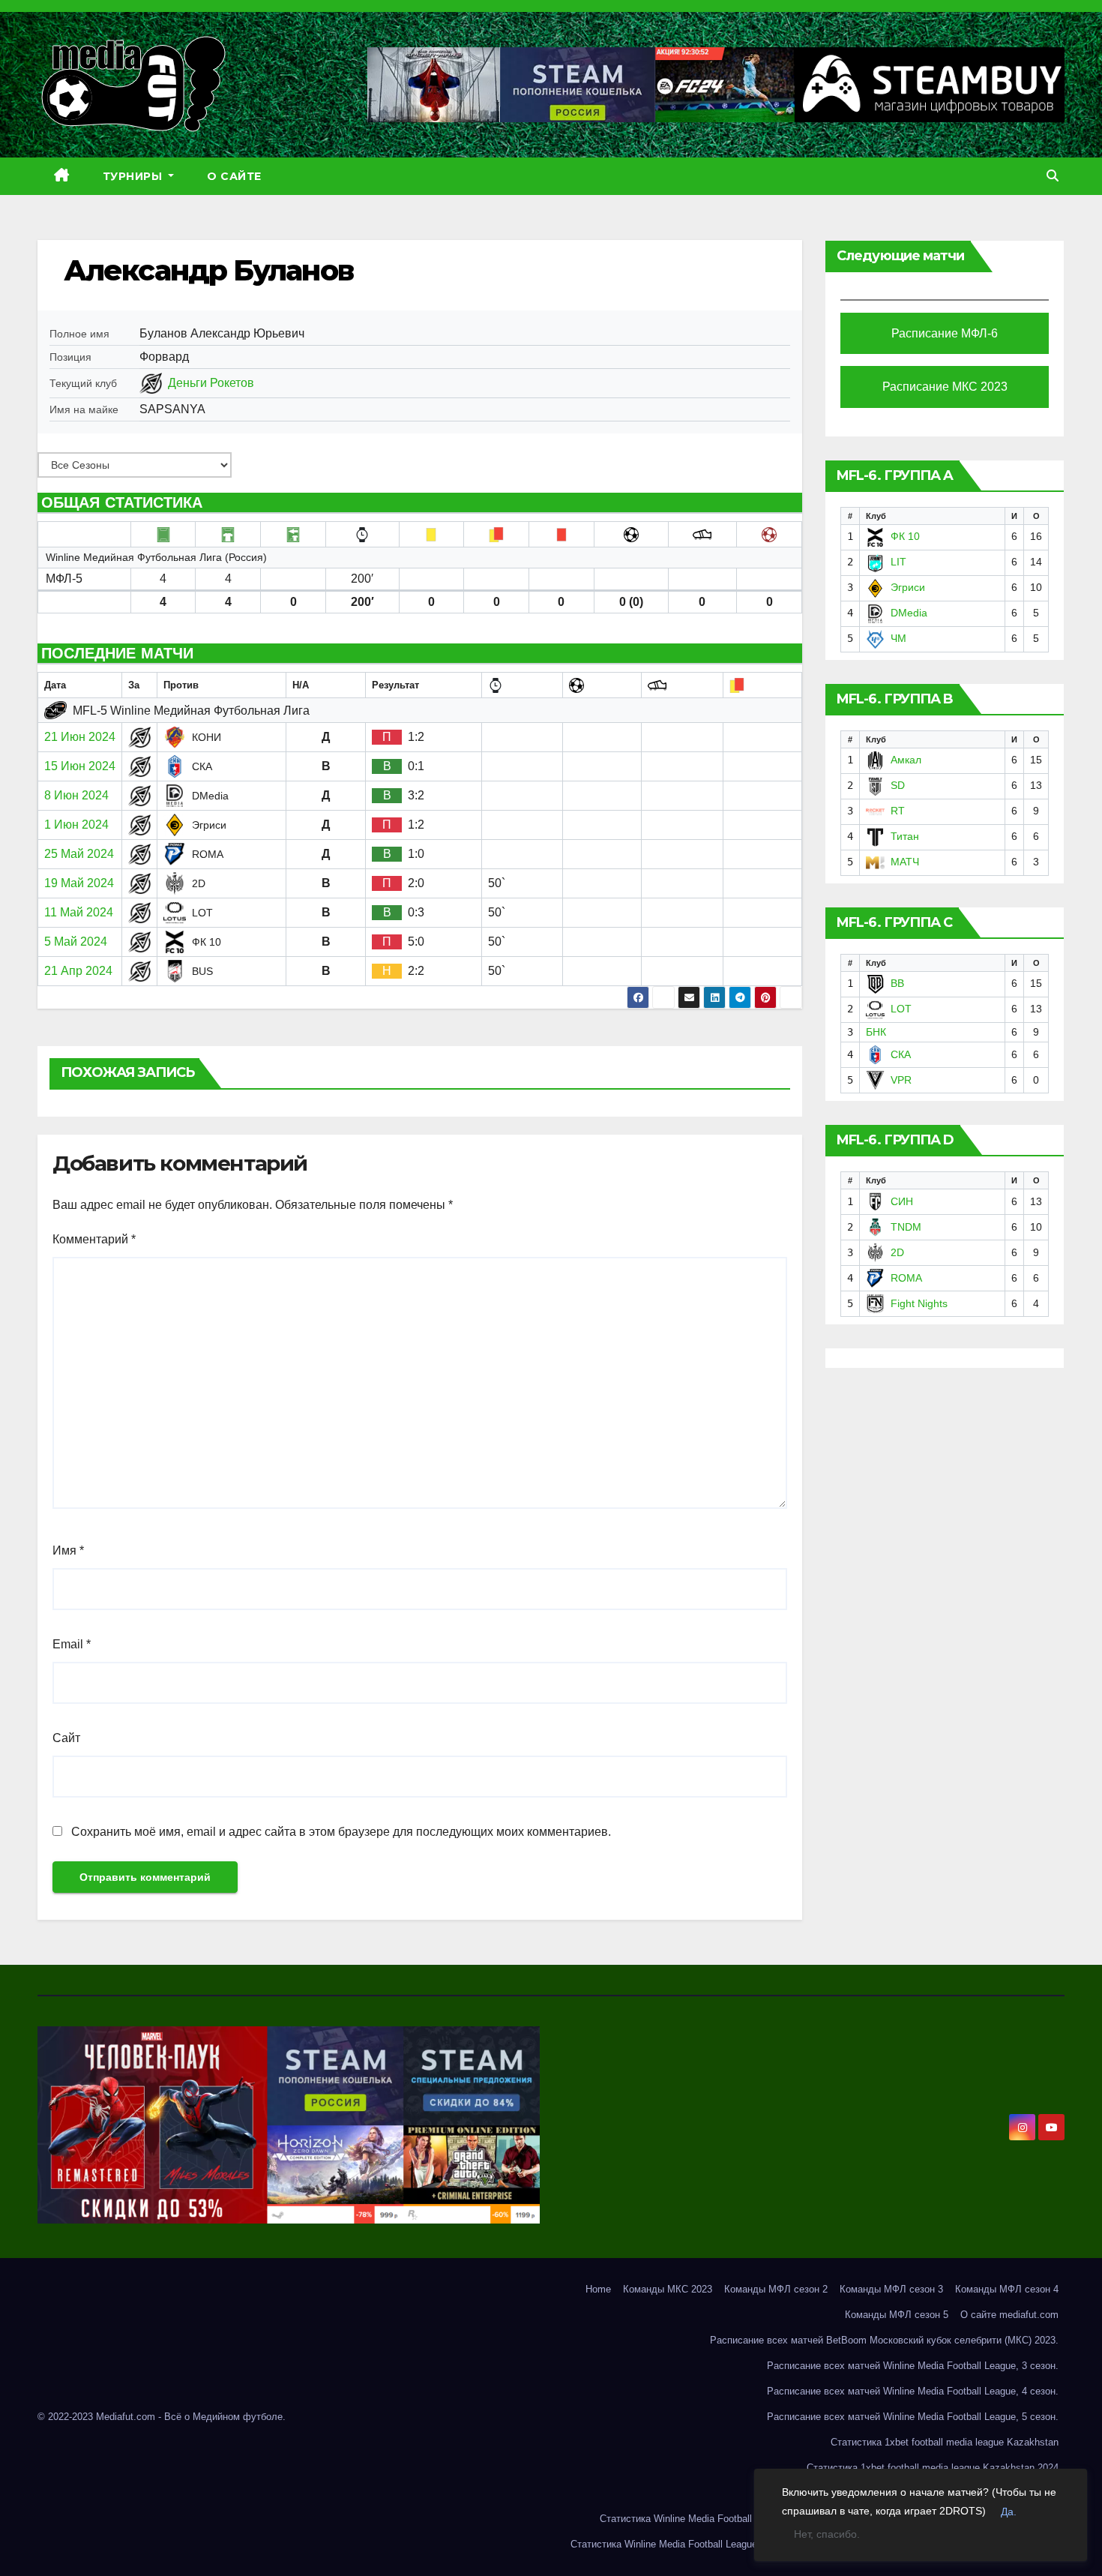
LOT (901, 1009)
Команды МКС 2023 (668, 2289)
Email (72, 1644)
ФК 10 (905, 536)
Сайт (66, 1738)
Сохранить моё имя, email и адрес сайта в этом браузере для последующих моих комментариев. (341, 1832)
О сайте (234, 176)
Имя (68, 1550)
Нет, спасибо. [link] (827, 2534)
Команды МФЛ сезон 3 (891, 2289)
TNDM (906, 1227)
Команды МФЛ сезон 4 (1007, 2289)
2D (897, 1252)
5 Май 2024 (76, 942)
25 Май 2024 (79, 854)
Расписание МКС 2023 (945, 387)
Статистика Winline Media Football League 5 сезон (682, 2544)
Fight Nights (919, 1303)
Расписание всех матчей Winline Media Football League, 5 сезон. (913, 2417)
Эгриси (908, 587)
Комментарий (94, 1239)
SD (898, 785)
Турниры (134, 176)
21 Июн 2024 (80, 737)
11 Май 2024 (79, 912)
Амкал (906, 760)
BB (897, 983)
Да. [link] (1009, 2512)
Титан (905, 836)
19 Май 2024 (79, 883)
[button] (1053, 176)
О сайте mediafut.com (1009, 2315)
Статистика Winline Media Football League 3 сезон (711, 2519)
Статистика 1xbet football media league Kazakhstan (945, 2442)
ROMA (906, 1278)
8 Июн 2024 (76, 795)
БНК (876, 1032)
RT (898, 811)
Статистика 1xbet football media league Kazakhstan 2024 (933, 2468)
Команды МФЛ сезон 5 (897, 2315)
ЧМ (898, 638)
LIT (898, 562)
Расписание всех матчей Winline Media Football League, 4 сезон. (913, 2391)
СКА (901, 1054)
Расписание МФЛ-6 (945, 333)
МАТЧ (905, 862)
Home (598, 2289)
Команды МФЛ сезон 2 (776, 2289)
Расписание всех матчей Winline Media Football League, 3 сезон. (913, 2366)
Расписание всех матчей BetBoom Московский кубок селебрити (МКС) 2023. (884, 2340)
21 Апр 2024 (78, 971)
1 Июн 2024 (76, 825)
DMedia (909, 613)
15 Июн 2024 (80, 766)
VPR (901, 1080)
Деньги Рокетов (211, 383)
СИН (902, 1201)
